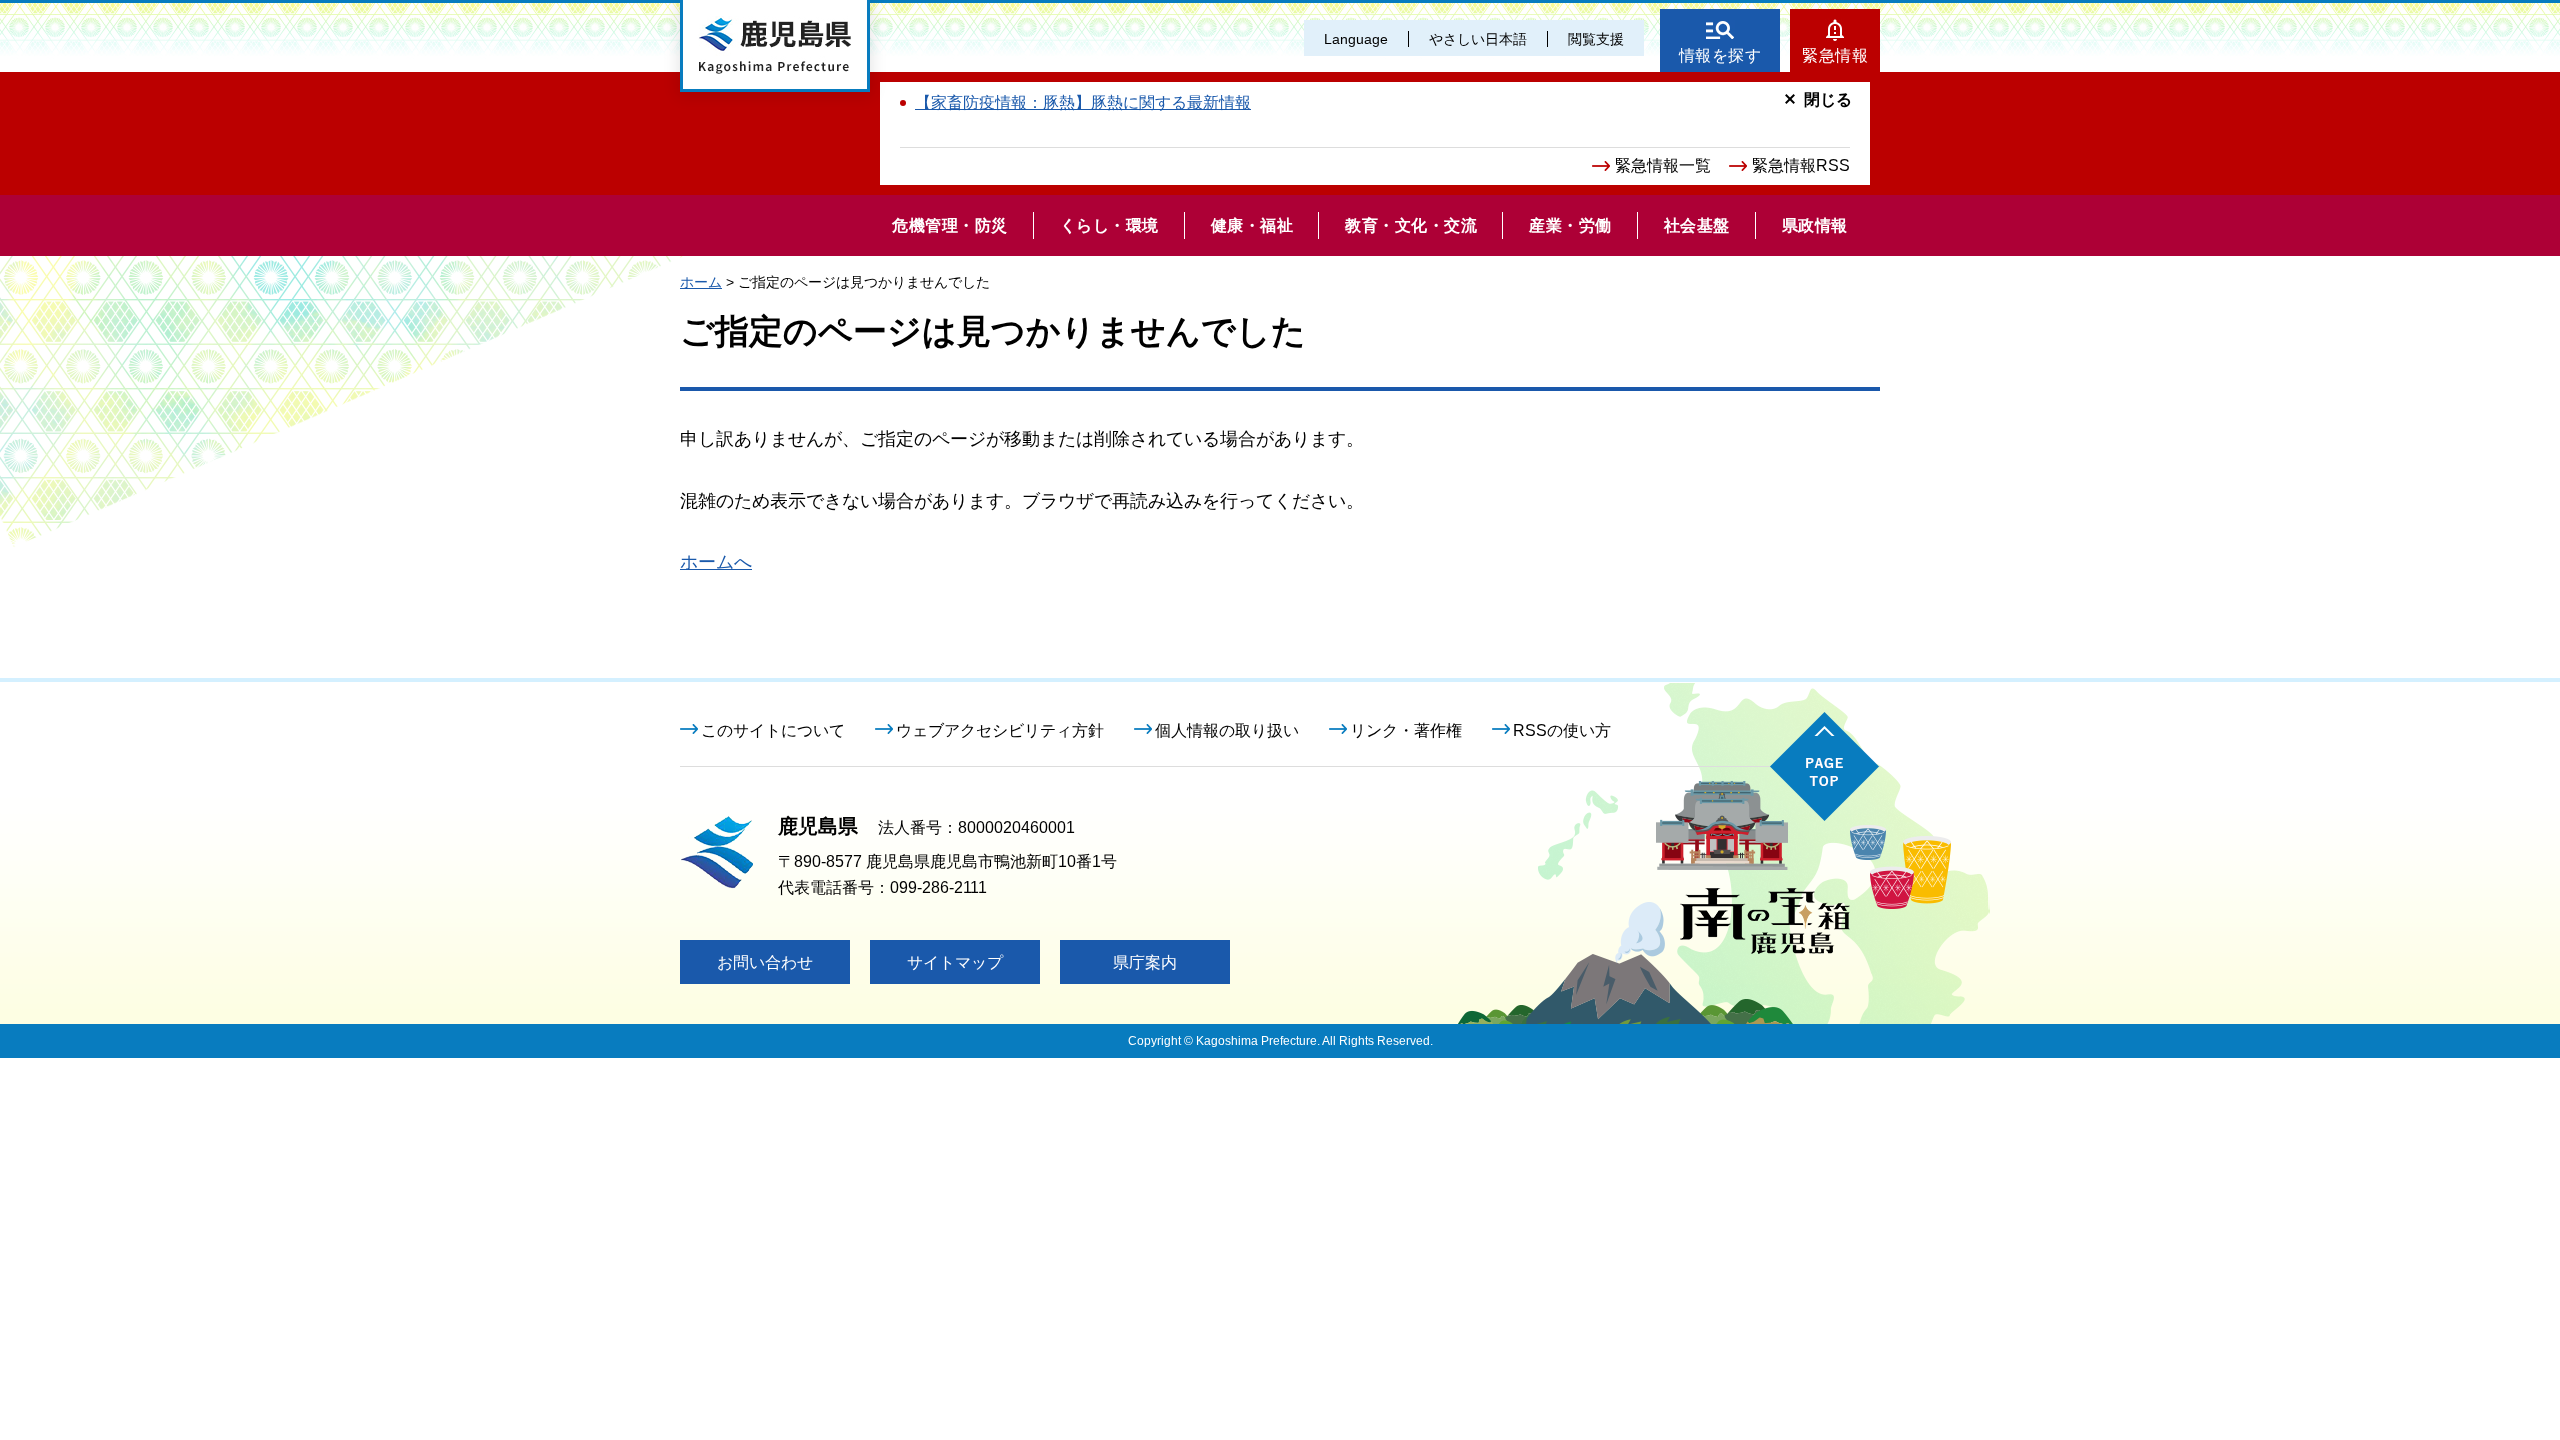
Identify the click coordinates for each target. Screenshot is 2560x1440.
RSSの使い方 (1562, 730)
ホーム (701, 282)
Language (1356, 39)
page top (1824, 766)
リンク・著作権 (1406, 730)
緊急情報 (1835, 55)
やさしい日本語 (1478, 39)
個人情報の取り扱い (1227, 730)
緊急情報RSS (1801, 165)
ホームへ (716, 562)
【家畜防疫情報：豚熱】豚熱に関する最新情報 (1083, 102)
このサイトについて (773, 730)
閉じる (1828, 99)
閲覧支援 (1596, 39)
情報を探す (1720, 55)
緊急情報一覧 (1663, 165)
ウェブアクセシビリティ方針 (1000, 730)
